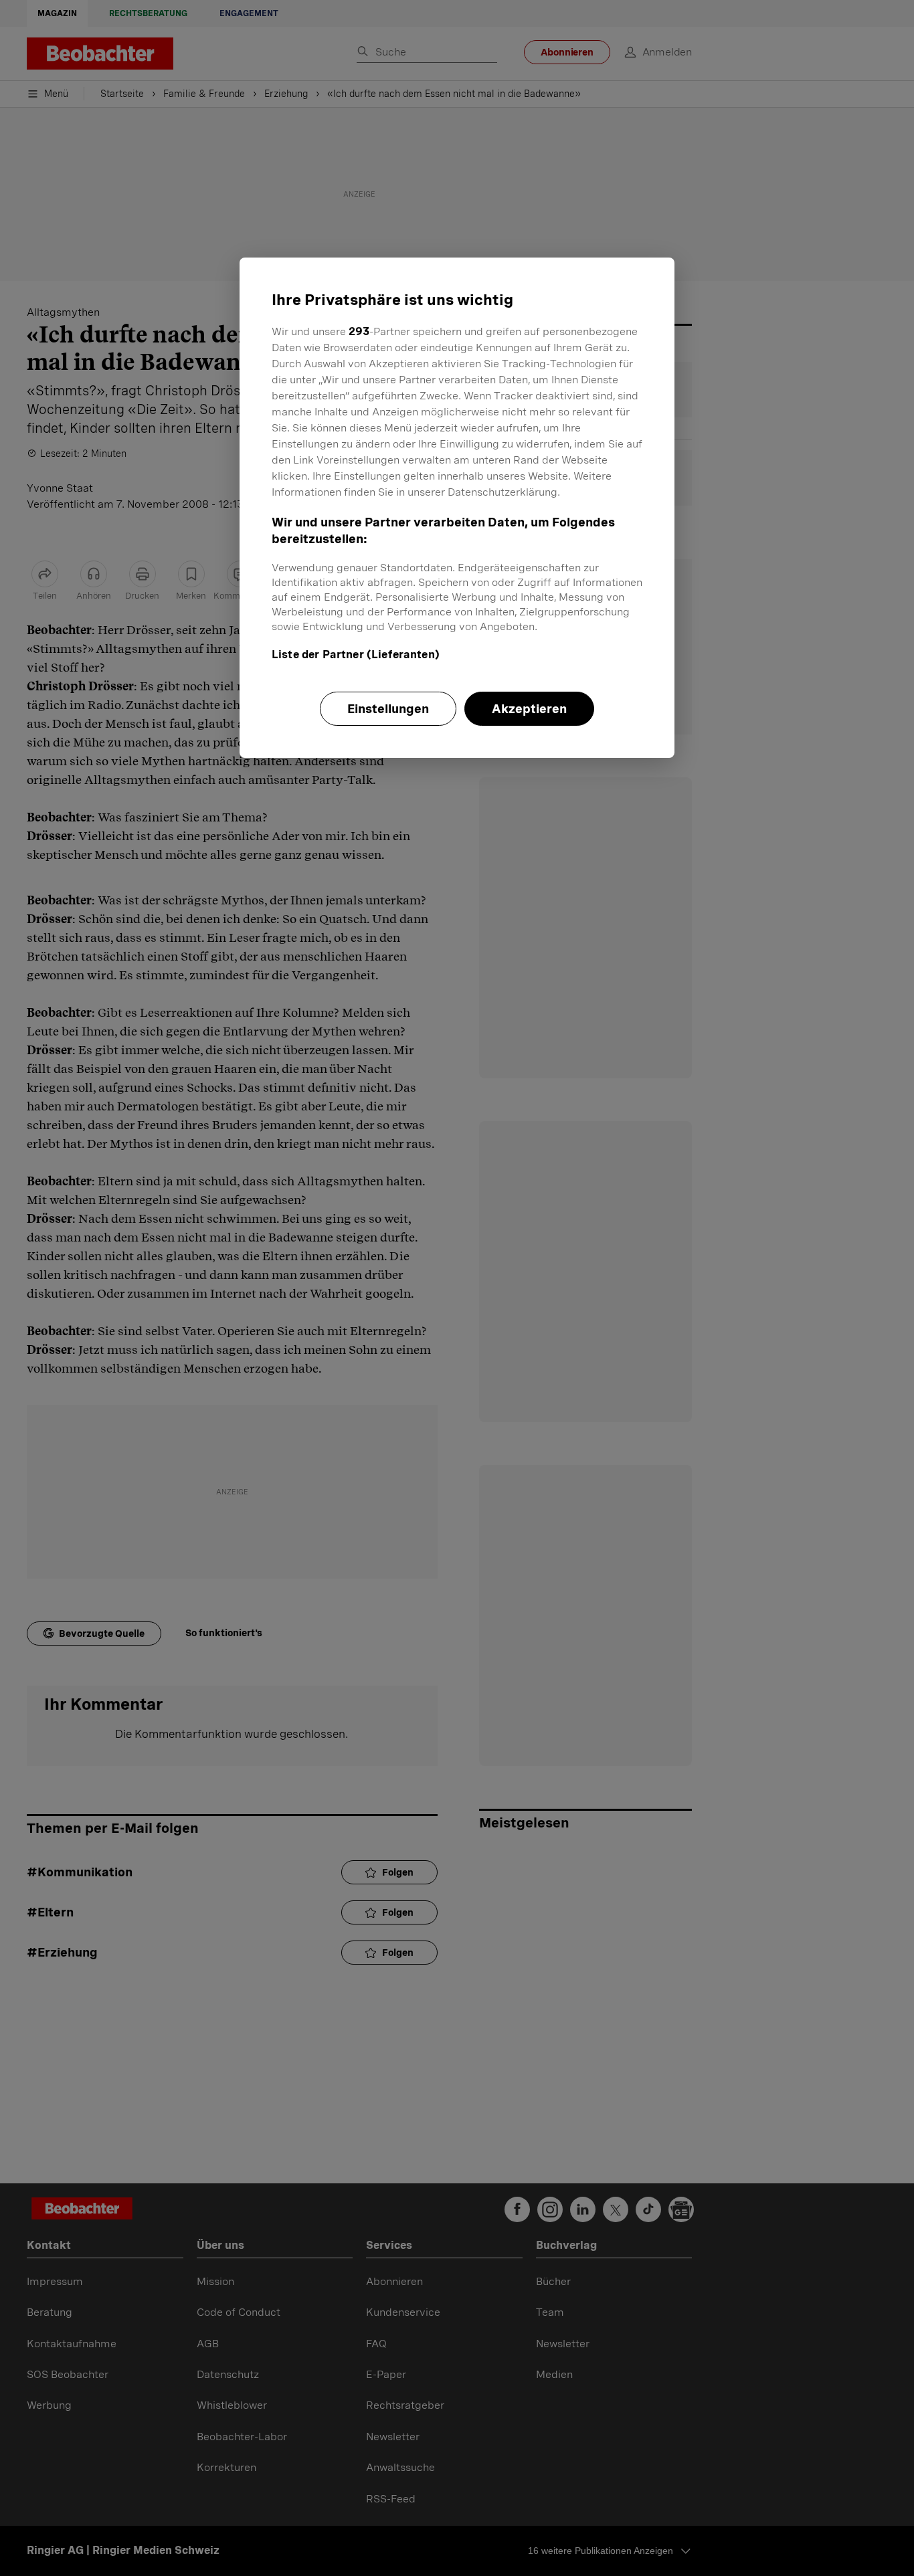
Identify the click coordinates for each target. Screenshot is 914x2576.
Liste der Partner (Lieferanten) (356, 655)
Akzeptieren (529, 709)
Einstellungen (388, 709)
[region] (457, 508)
